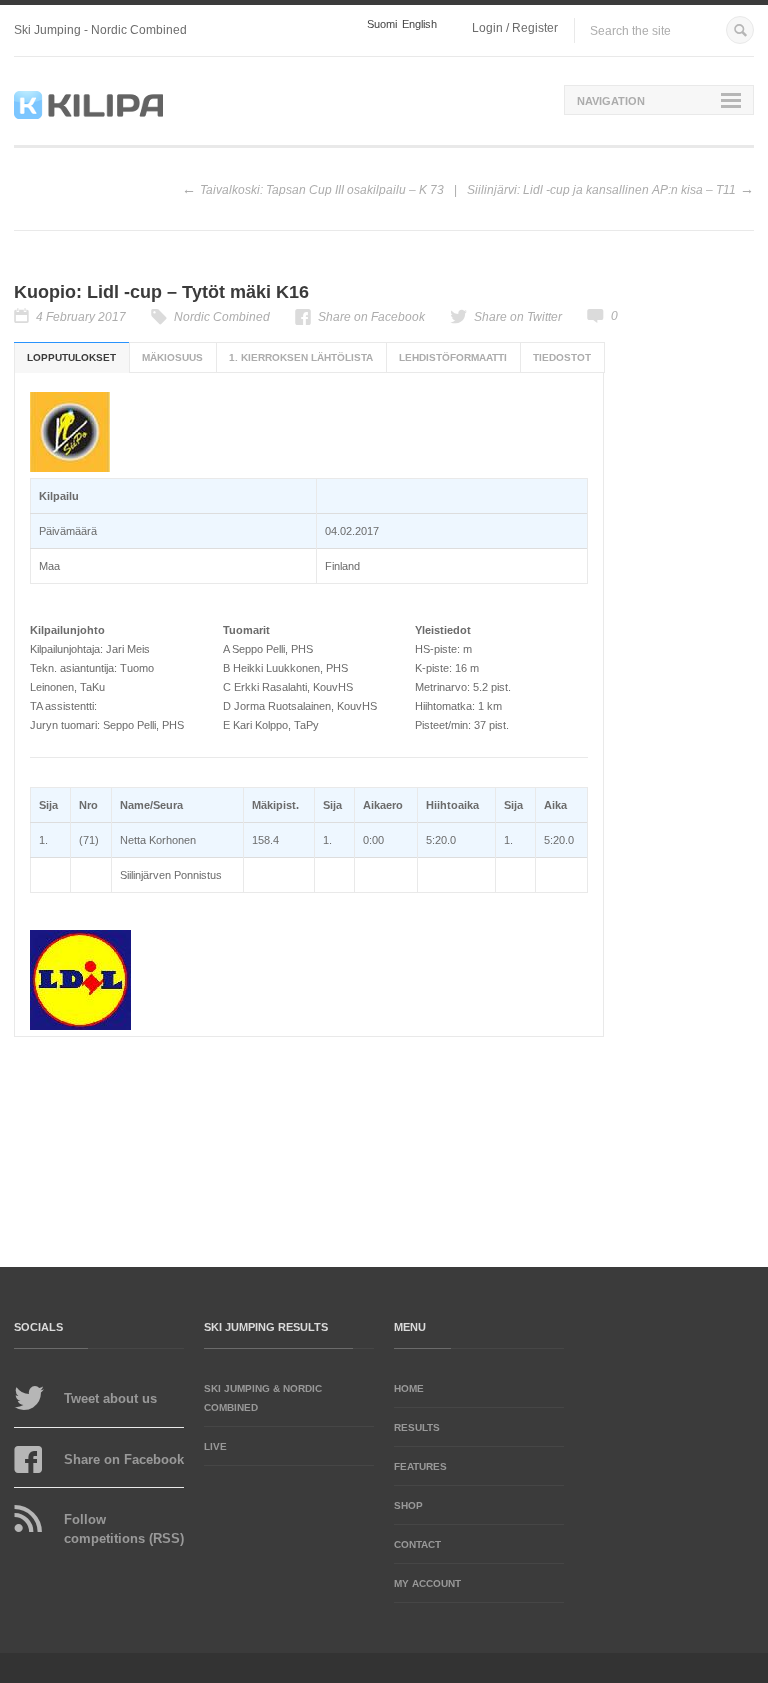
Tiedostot (562, 357)
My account (427, 1583)
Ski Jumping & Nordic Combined (263, 1398)
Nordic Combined (222, 317)
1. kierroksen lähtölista (301, 357)
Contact (417, 1544)
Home (409, 1388)
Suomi (382, 24)
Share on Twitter (518, 317)
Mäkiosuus (172, 357)
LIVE (215, 1446)
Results (417, 1427)
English (419, 24)
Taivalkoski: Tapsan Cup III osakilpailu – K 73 (322, 190)
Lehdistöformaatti (453, 357)
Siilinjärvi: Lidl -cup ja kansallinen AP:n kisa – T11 (601, 190)
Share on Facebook (371, 317)
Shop (408, 1505)
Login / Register (515, 28)
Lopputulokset (71, 357)
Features (420, 1466)
